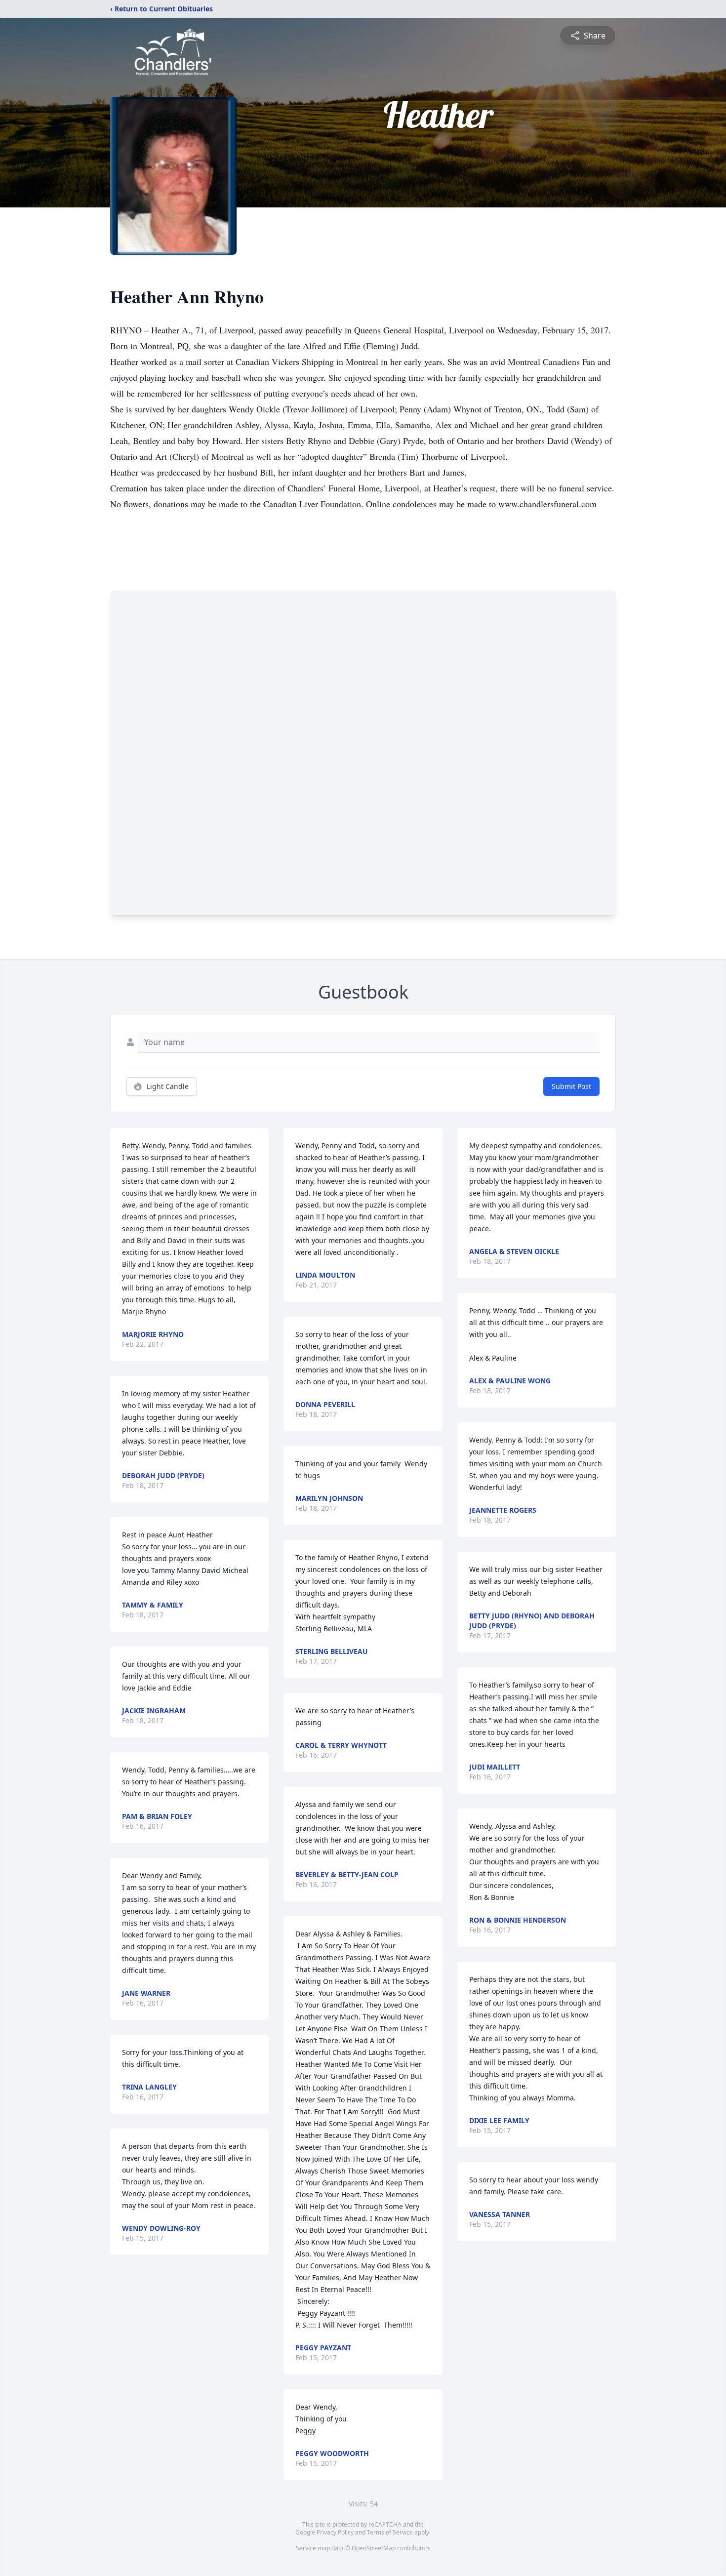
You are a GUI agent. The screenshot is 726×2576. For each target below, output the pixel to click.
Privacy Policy (335, 2532)
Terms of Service (390, 2532)
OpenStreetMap (374, 2548)
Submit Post (571, 1086)
